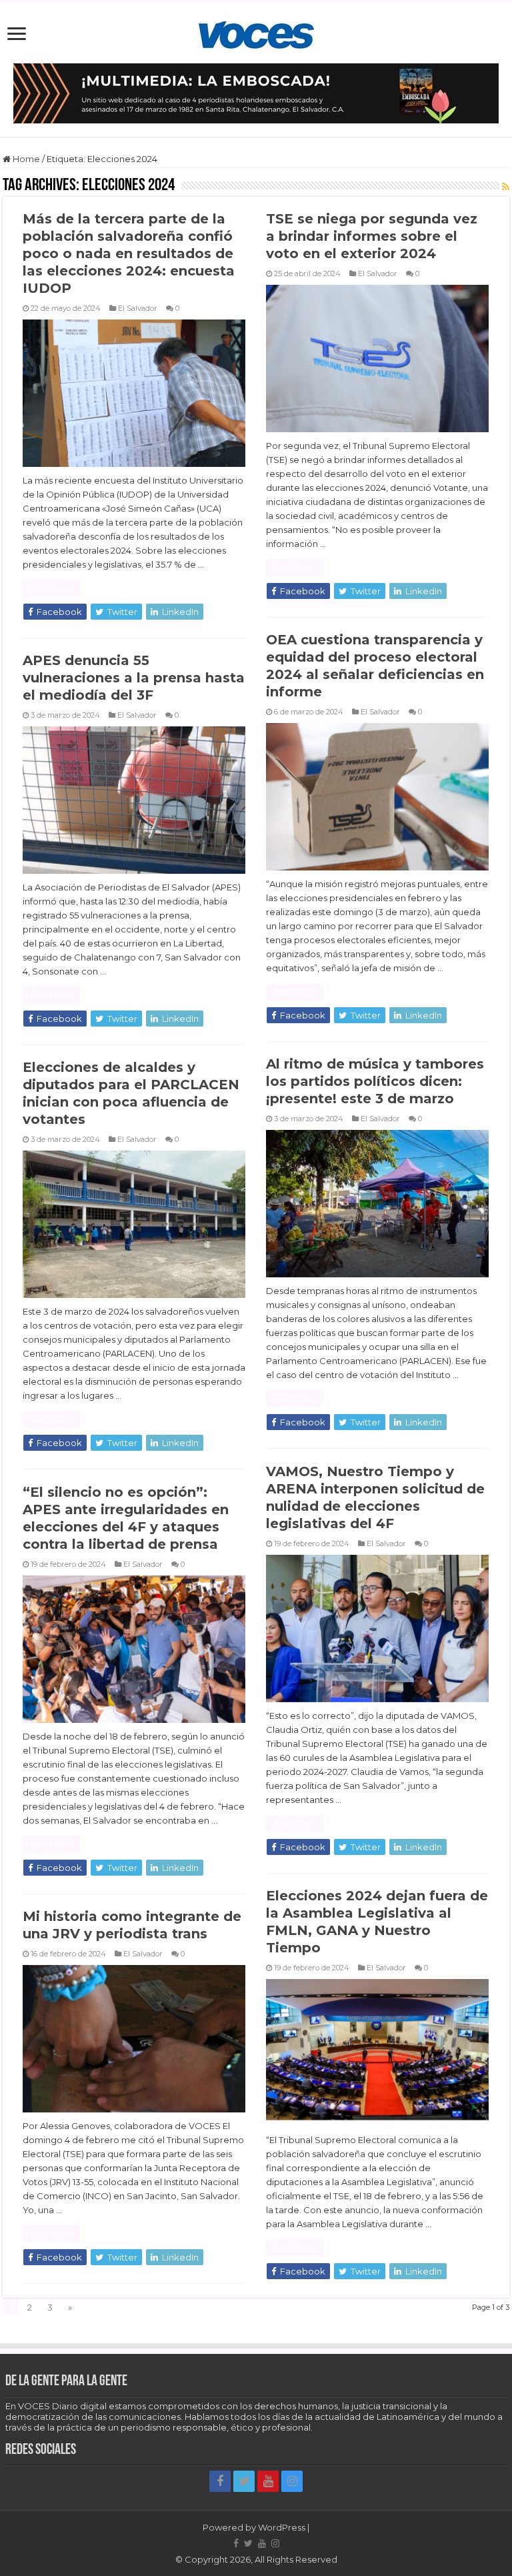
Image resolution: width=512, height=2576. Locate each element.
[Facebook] (220, 2481)
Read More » (51, 588)
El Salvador (138, 308)
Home (25, 159)
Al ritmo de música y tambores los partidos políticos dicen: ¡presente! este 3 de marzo (375, 1081)
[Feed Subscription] (506, 187)
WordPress (282, 2527)
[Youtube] (268, 2481)
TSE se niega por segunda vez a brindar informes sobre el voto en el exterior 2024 (372, 236)
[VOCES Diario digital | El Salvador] (256, 33)
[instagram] (292, 2481)
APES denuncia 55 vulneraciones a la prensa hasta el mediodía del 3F (134, 678)
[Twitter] (244, 2481)
